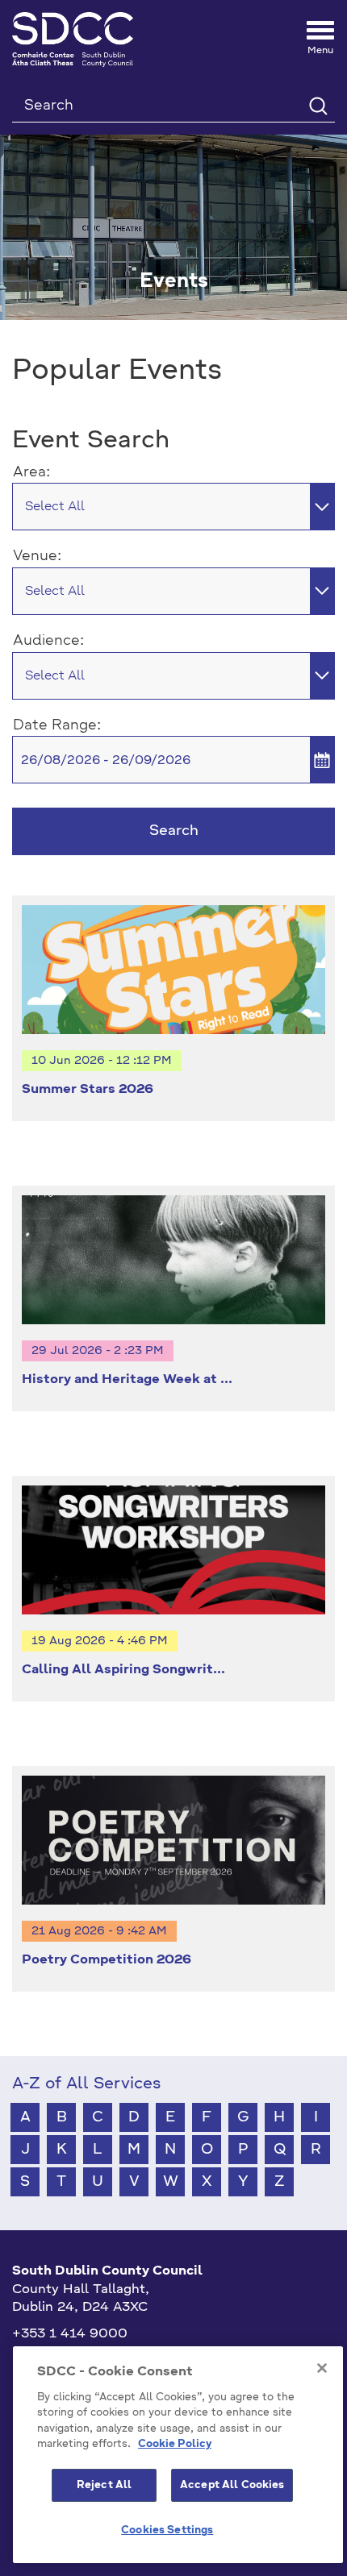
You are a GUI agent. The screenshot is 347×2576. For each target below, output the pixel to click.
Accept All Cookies (232, 2485)
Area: (31, 472)
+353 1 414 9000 (70, 2334)
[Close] (322, 2368)
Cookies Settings (167, 2530)
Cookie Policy (175, 2444)
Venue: (37, 556)
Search (174, 831)
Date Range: (57, 725)
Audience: (48, 641)
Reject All (104, 2485)
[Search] (318, 105)
